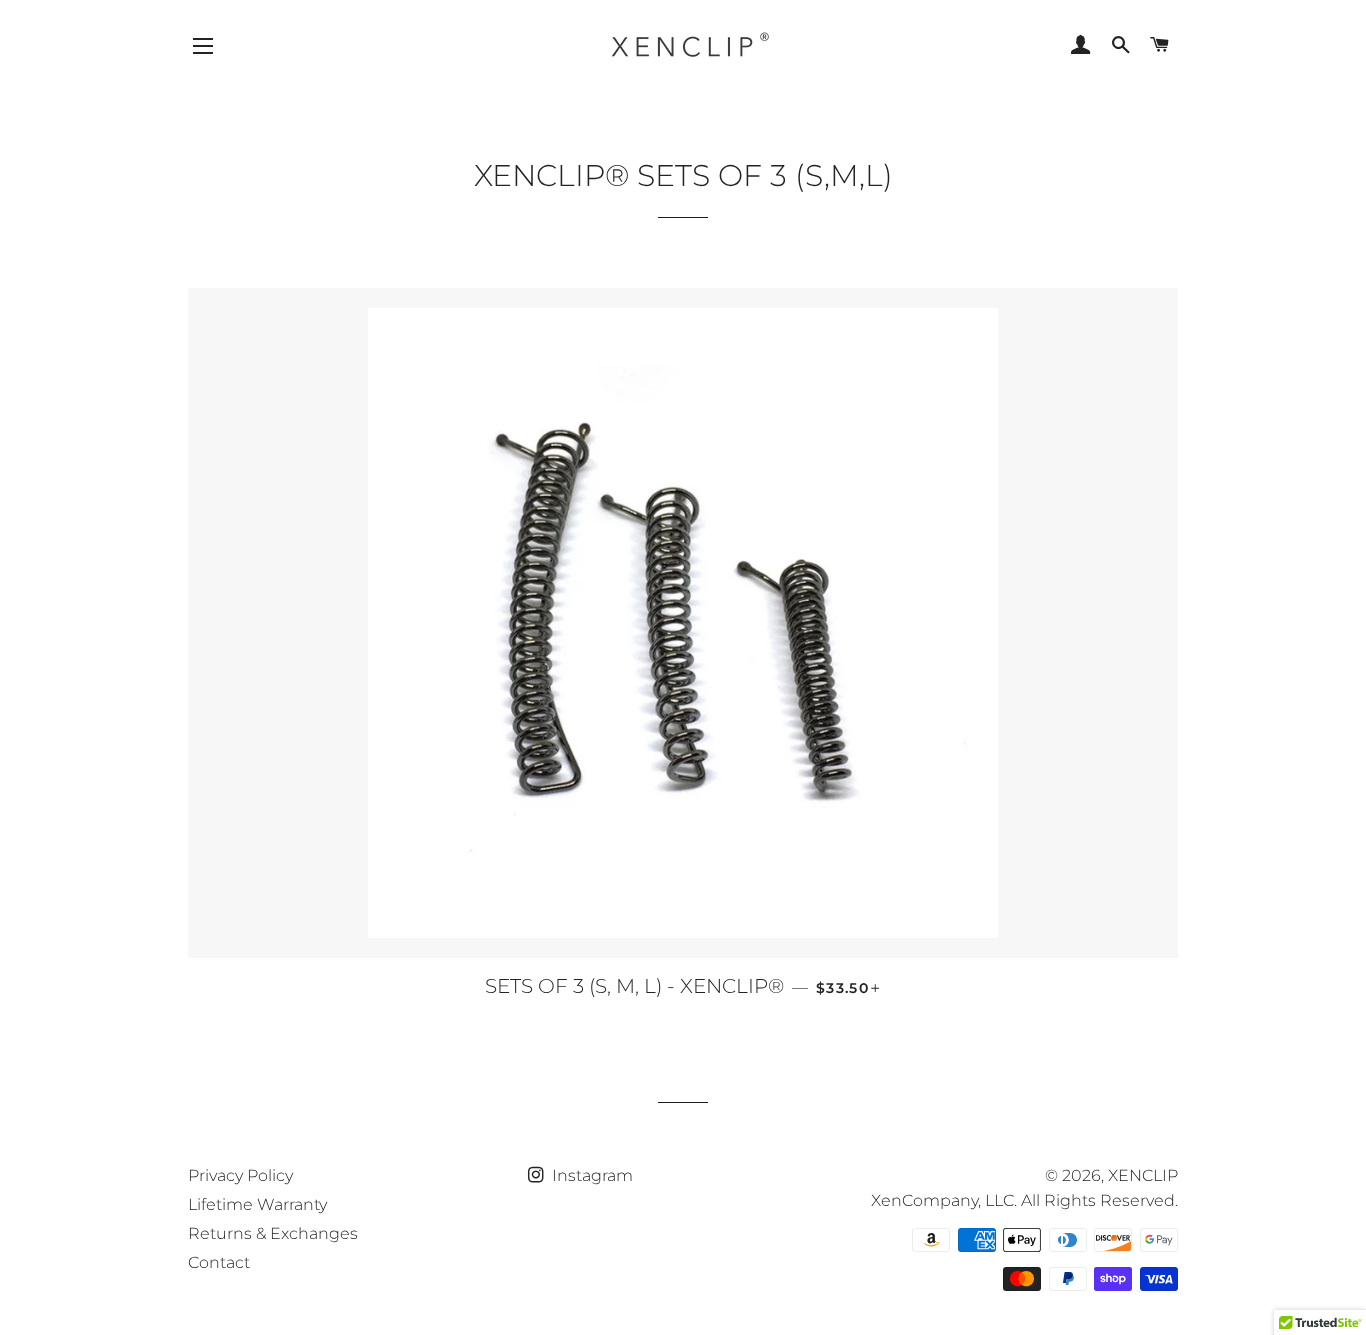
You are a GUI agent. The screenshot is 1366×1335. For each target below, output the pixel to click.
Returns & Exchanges (273, 1233)
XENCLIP (1143, 1175)
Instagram (590, 1175)
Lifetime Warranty (257, 1204)
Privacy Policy (240, 1175)
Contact (219, 1262)
